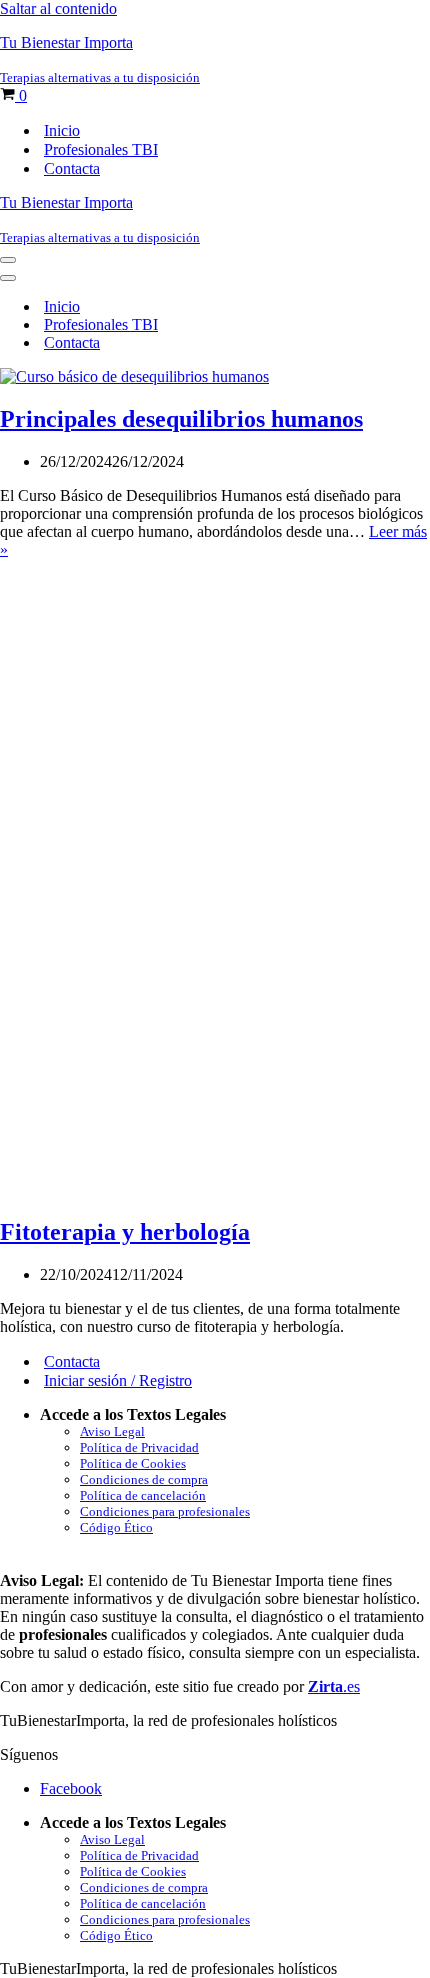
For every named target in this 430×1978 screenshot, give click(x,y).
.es (334, 1686)
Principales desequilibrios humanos (181, 419)
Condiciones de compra (144, 1479)
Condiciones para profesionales (165, 1511)
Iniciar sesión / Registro (118, 1380)
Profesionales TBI (101, 149)
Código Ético (116, 1527)
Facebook (71, 1788)
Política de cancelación (143, 1495)
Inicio (62, 130)
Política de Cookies (133, 1463)
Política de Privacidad (139, 1447)
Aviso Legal (112, 1431)
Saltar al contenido (58, 8)
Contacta (72, 168)
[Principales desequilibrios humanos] (134, 376)
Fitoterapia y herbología (125, 1232)
